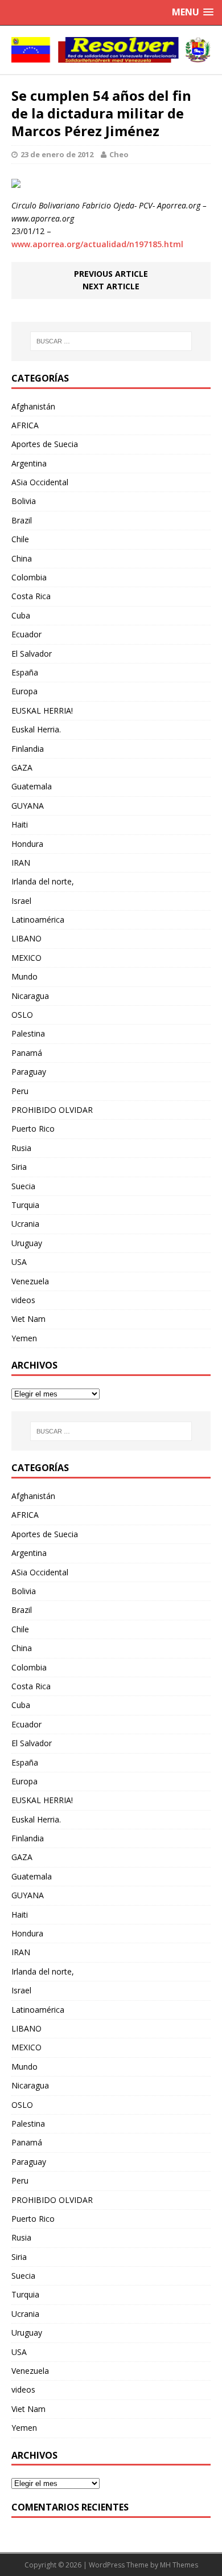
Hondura (27, 844)
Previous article (111, 274)
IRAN (21, 863)
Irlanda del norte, (43, 881)
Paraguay (29, 1072)
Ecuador (26, 634)
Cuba (21, 615)
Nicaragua (30, 996)
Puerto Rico (33, 1129)
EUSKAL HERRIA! (42, 710)
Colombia (29, 577)
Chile (20, 539)
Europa (24, 691)
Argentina (29, 463)
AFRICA (25, 425)
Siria (19, 1167)
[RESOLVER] (111, 50)
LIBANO (26, 938)
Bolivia (24, 501)
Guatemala (32, 786)
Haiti (20, 824)
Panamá (27, 1053)
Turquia (25, 1205)
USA (19, 1262)
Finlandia (28, 749)
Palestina (28, 1033)
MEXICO (26, 958)
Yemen (24, 1338)
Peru (20, 1091)
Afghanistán (33, 406)
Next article (111, 286)
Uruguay (27, 1243)
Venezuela (30, 1281)
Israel (21, 901)
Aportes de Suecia (45, 444)
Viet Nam (28, 1319)
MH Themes (179, 2565)
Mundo (24, 976)
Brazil (22, 520)
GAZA (22, 767)
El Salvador (32, 654)
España (25, 672)
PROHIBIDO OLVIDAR (52, 1110)
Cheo (119, 154)
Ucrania (25, 1224)
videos (23, 1300)
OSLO (22, 1015)
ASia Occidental (40, 482)
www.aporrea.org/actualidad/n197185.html (97, 244)
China (22, 558)
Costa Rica (31, 596)
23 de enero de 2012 (57, 154)
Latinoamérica (38, 920)
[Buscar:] (111, 341)
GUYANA (28, 806)
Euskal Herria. (36, 729)
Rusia (21, 1148)
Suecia (23, 1186)
